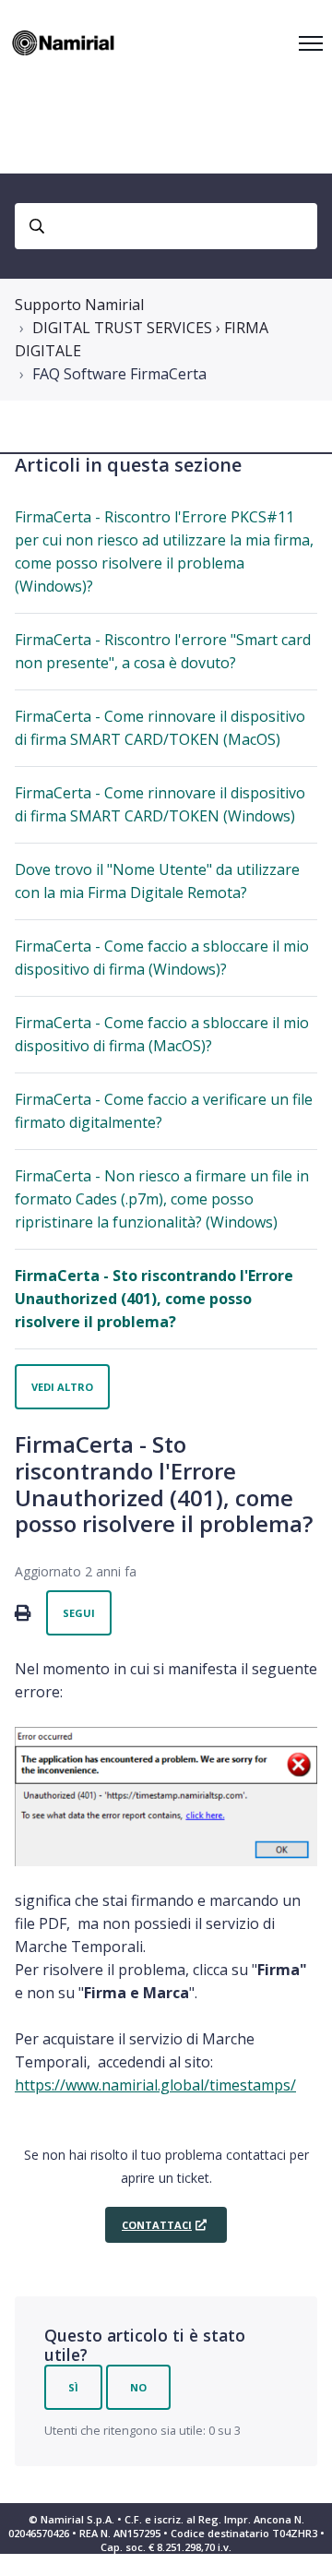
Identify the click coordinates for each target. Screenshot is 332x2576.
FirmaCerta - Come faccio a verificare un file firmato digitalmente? (164, 1111)
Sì (73, 2387)
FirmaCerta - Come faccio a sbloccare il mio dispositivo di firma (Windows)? (162, 958)
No (138, 2387)
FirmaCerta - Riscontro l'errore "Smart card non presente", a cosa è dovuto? (163, 651)
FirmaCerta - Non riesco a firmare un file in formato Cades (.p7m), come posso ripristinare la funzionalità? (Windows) (162, 1199)
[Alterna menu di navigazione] (311, 43)
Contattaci (157, 2225)
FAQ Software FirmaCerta (119, 374)
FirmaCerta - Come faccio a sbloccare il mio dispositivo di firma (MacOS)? (162, 1034)
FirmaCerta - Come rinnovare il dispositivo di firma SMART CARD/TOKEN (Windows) (160, 804)
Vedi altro (62, 1387)
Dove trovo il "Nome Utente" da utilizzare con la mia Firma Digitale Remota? (157, 881)
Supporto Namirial (79, 305)
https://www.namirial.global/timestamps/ (155, 2085)
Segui (79, 1613)
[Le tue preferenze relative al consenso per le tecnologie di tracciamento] (300, 2544)
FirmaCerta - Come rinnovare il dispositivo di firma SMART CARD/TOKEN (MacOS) (160, 728)
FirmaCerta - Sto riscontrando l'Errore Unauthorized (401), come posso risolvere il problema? (154, 1299)
